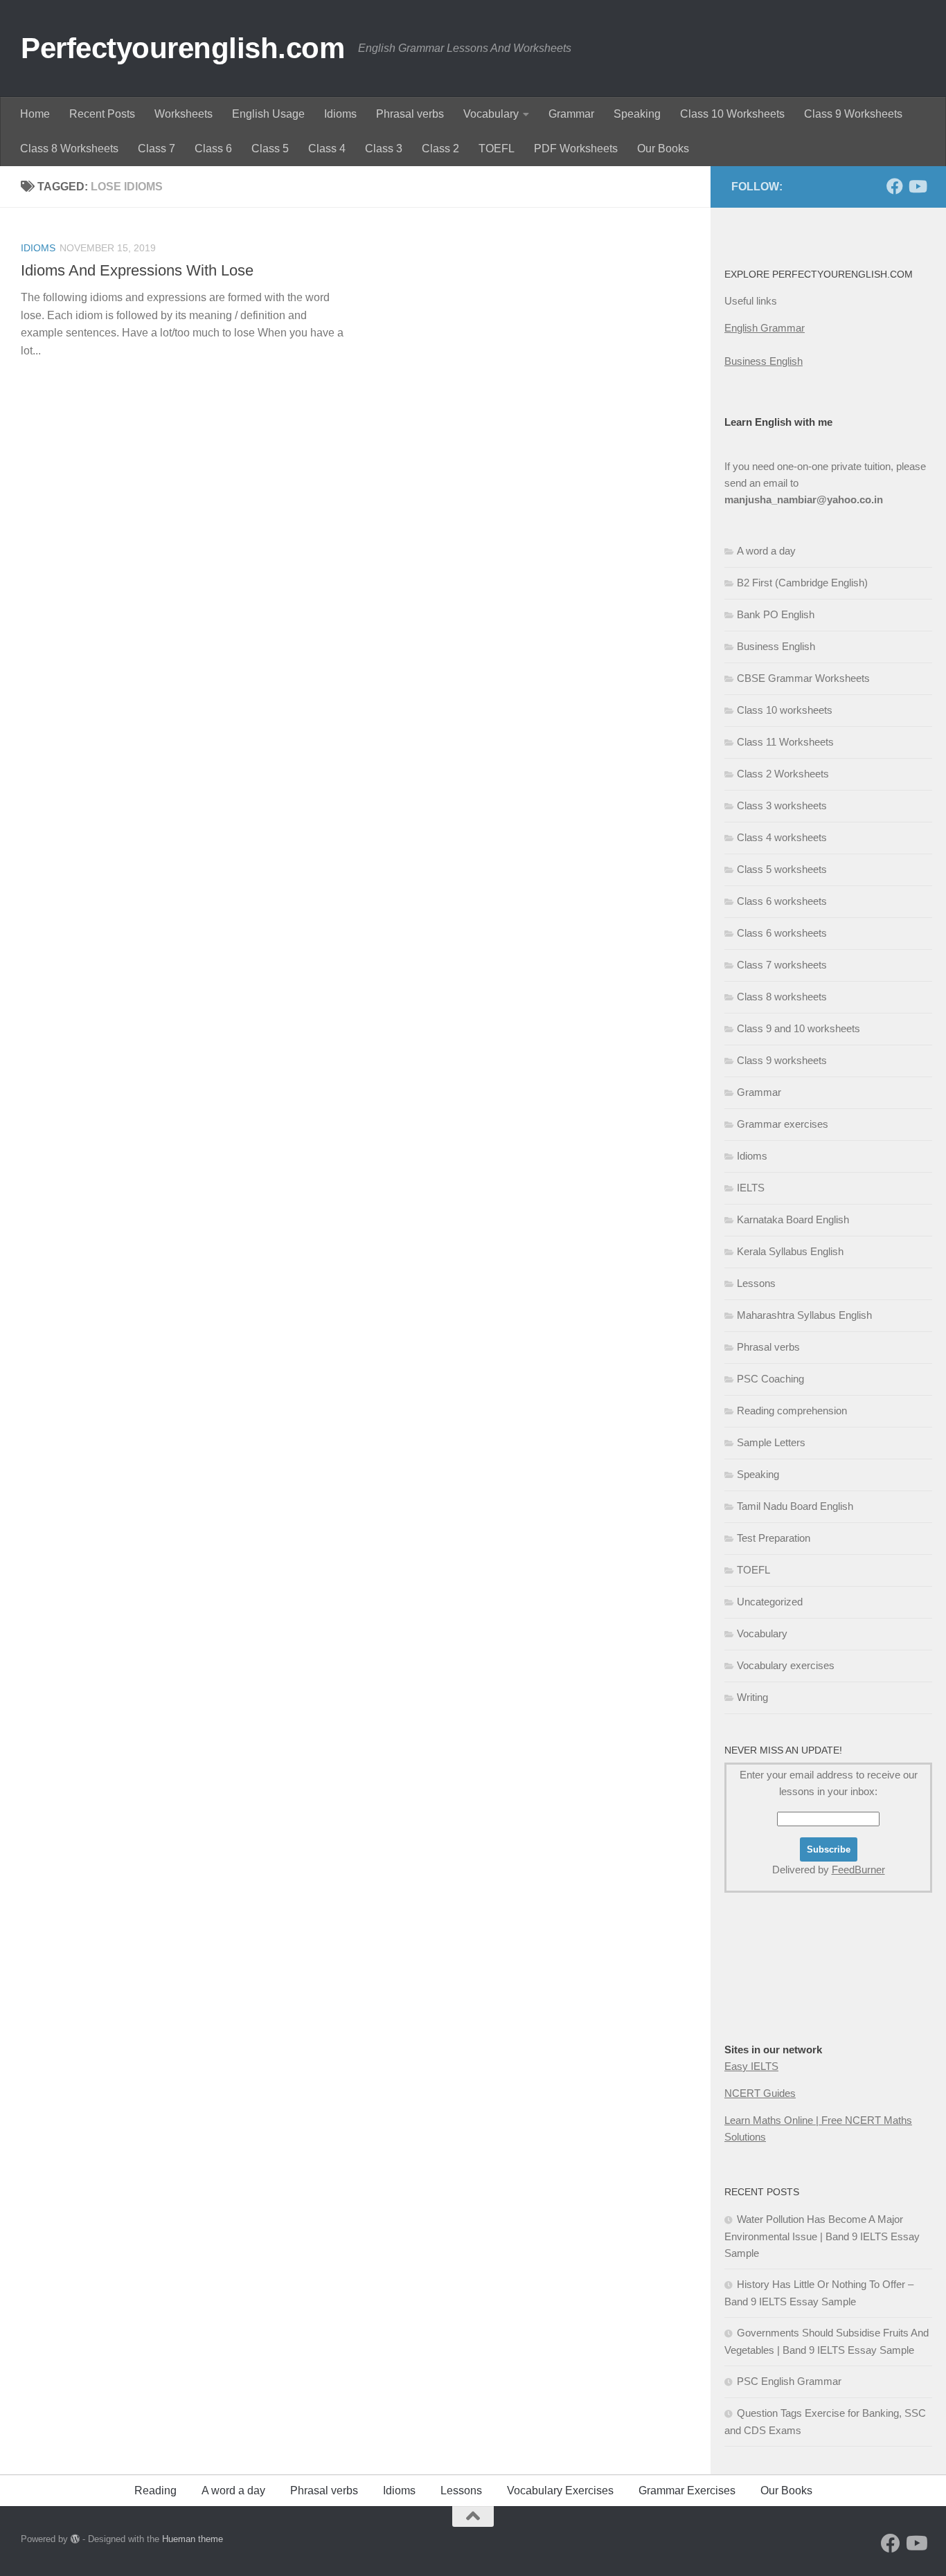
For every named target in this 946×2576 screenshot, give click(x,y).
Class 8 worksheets (782, 997)
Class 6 (213, 148)
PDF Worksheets (576, 148)
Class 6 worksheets (782, 901)
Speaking (637, 114)
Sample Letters (771, 1442)
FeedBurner (858, 1870)
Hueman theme (193, 2539)
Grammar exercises (783, 1124)
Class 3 (384, 148)
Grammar (571, 114)
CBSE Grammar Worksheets (803, 678)
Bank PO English (776, 614)
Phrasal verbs (410, 114)
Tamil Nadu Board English (795, 1506)
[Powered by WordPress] (75, 2539)
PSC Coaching (770, 1379)
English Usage (268, 114)
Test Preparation (774, 1538)
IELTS (751, 1188)
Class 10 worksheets (785, 710)
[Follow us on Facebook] (895, 186)
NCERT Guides (760, 2093)
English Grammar (765, 328)
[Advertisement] (794, 1995)
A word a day (766, 551)
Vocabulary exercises (786, 1665)
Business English (764, 361)
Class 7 (157, 148)
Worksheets (184, 114)
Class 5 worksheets (782, 869)
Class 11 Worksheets (785, 742)
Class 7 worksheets (782, 965)
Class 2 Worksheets (783, 774)
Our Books (663, 148)
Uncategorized (770, 1602)
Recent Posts (102, 114)
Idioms (340, 114)
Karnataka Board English (793, 1219)
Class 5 (270, 148)
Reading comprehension (792, 1411)
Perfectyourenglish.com (182, 48)
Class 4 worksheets (782, 837)
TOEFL (497, 148)
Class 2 (440, 148)
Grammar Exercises (687, 2491)
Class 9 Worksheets (853, 114)
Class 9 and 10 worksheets (798, 1028)
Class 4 (327, 148)
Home (35, 114)
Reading (155, 2491)
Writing (752, 1697)
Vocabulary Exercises (560, 2491)
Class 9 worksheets (782, 1060)
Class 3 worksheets (782, 805)
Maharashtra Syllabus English (804, 1315)
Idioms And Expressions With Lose (137, 270)
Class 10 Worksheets (732, 114)
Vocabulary (491, 114)
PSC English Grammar (789, 2381)
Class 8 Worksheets (69, 148)
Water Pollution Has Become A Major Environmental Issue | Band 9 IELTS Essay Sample (822, 2236)
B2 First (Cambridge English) (802, 583)
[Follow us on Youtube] (917, 186)
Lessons (756, 1283)
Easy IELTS (751, 2066)
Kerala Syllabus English (790, 1251)
